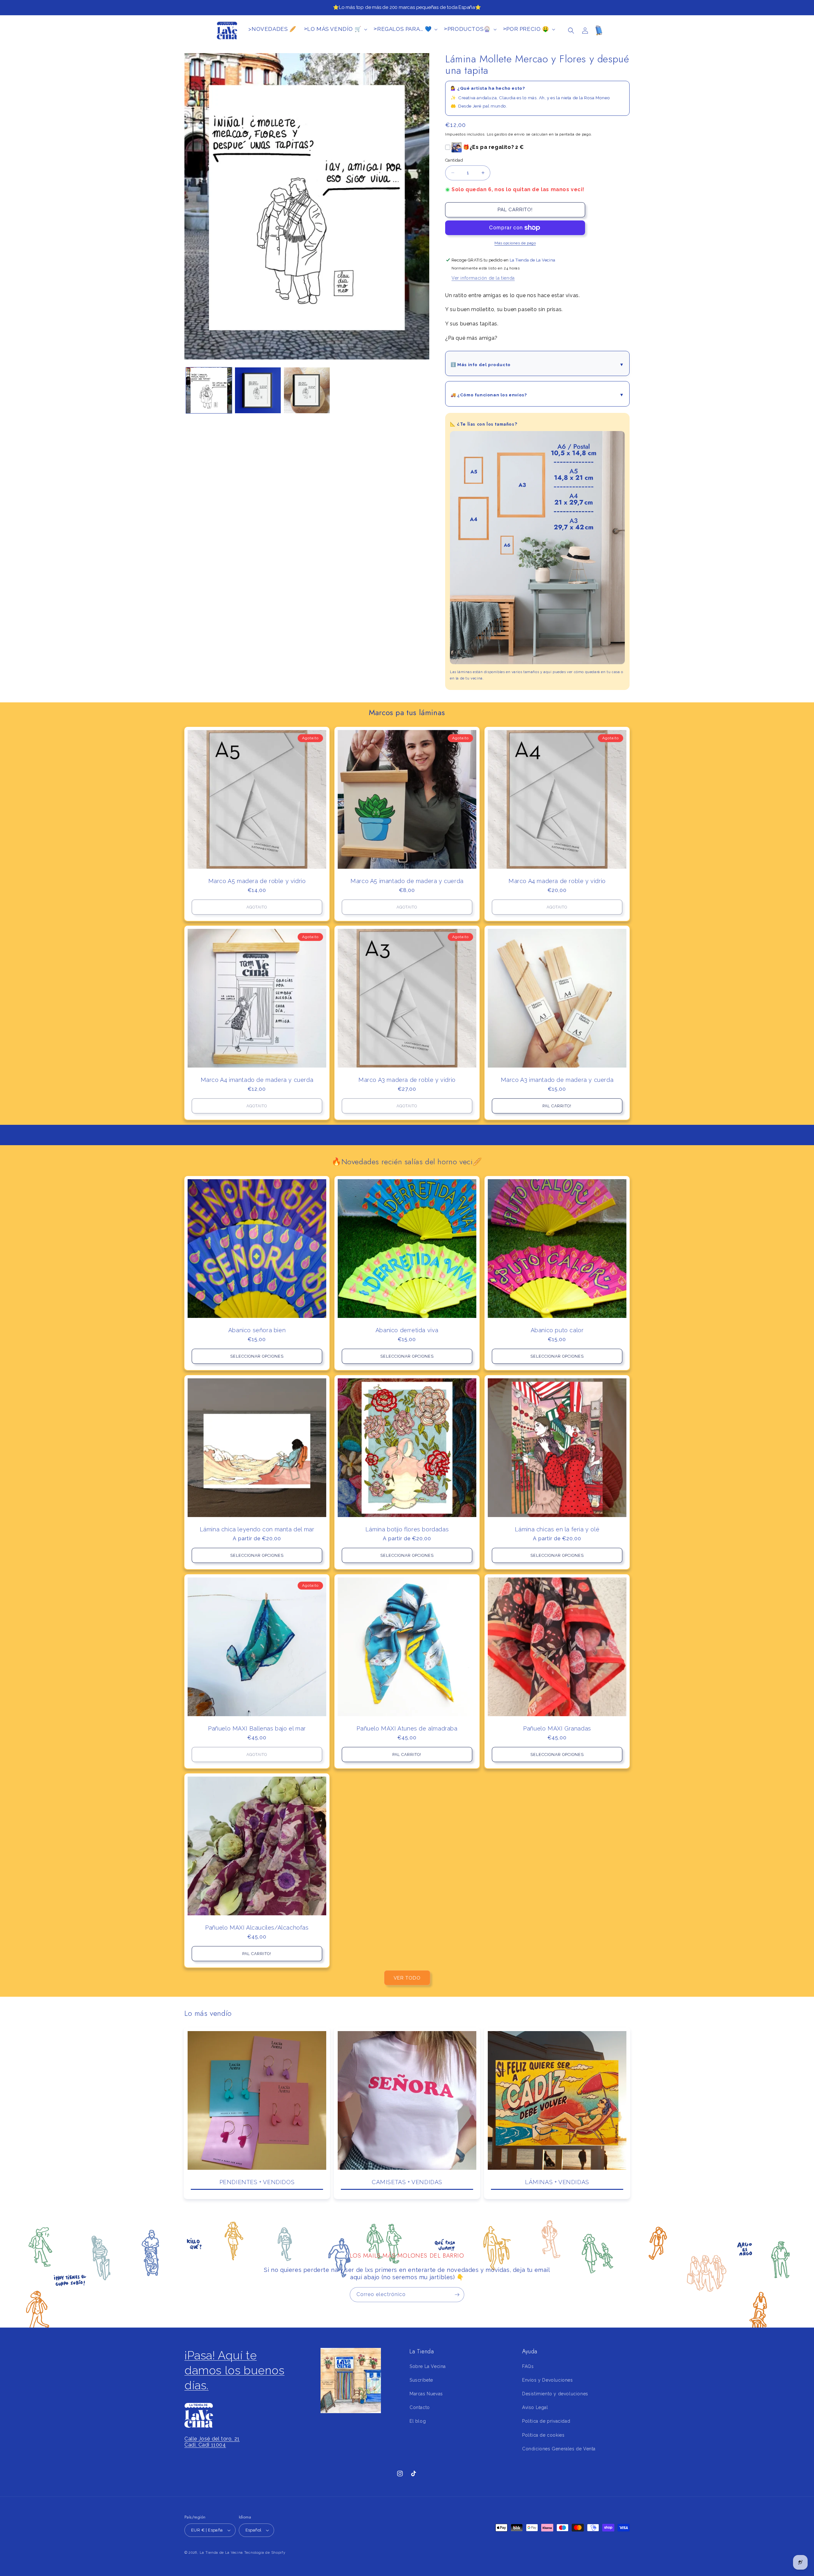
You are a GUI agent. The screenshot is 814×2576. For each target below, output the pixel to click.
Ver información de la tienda (483, 278)
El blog (418, 2421)
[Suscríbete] (457, 2295)
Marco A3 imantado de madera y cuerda (557, 1080)
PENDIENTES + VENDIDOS (257, 2182)
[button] (571, 31)
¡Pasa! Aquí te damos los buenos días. (235, 2370)
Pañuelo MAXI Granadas (557, 1728)
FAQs (528, 2366)
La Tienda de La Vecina (221, 2553)
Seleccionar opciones (257, 1356)
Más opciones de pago (515, 243)
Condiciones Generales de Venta (559, 2449)
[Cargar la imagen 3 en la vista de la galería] (307, 390)
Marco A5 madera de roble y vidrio (257, 881)
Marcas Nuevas (426, 2394)
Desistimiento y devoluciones (555, 2394)
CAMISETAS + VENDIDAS (407, 2182)
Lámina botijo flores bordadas (407, 1529)
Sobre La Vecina (428, 2366)
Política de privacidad (546, 2421)
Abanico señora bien (257, 1330)
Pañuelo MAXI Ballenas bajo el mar (257, 1728)
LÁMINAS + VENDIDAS (557, 2182)
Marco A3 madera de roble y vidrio (407, 1080)
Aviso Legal (535, 2407)
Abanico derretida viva (407, 1330)
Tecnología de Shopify (265, 2553)
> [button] (333, 29)
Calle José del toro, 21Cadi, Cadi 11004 (212, 2442)
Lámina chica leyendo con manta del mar (257, 1529)
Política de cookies (543, 2435)
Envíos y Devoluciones (548, 2380)
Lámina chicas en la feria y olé (557, 1529)
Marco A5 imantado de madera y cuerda (407, 881)
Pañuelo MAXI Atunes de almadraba (407, 1728)
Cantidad (454, 160)
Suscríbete (421, 2380)
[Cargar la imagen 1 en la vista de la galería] (209, 390)
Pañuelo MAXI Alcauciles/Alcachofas (257, 1928)
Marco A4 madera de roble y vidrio (557, 881)
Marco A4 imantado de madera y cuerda (257, 1080)
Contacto (420, 2407)
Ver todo (407, 1978)
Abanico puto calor (557, 1330)
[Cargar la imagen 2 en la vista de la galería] (258, 390)
